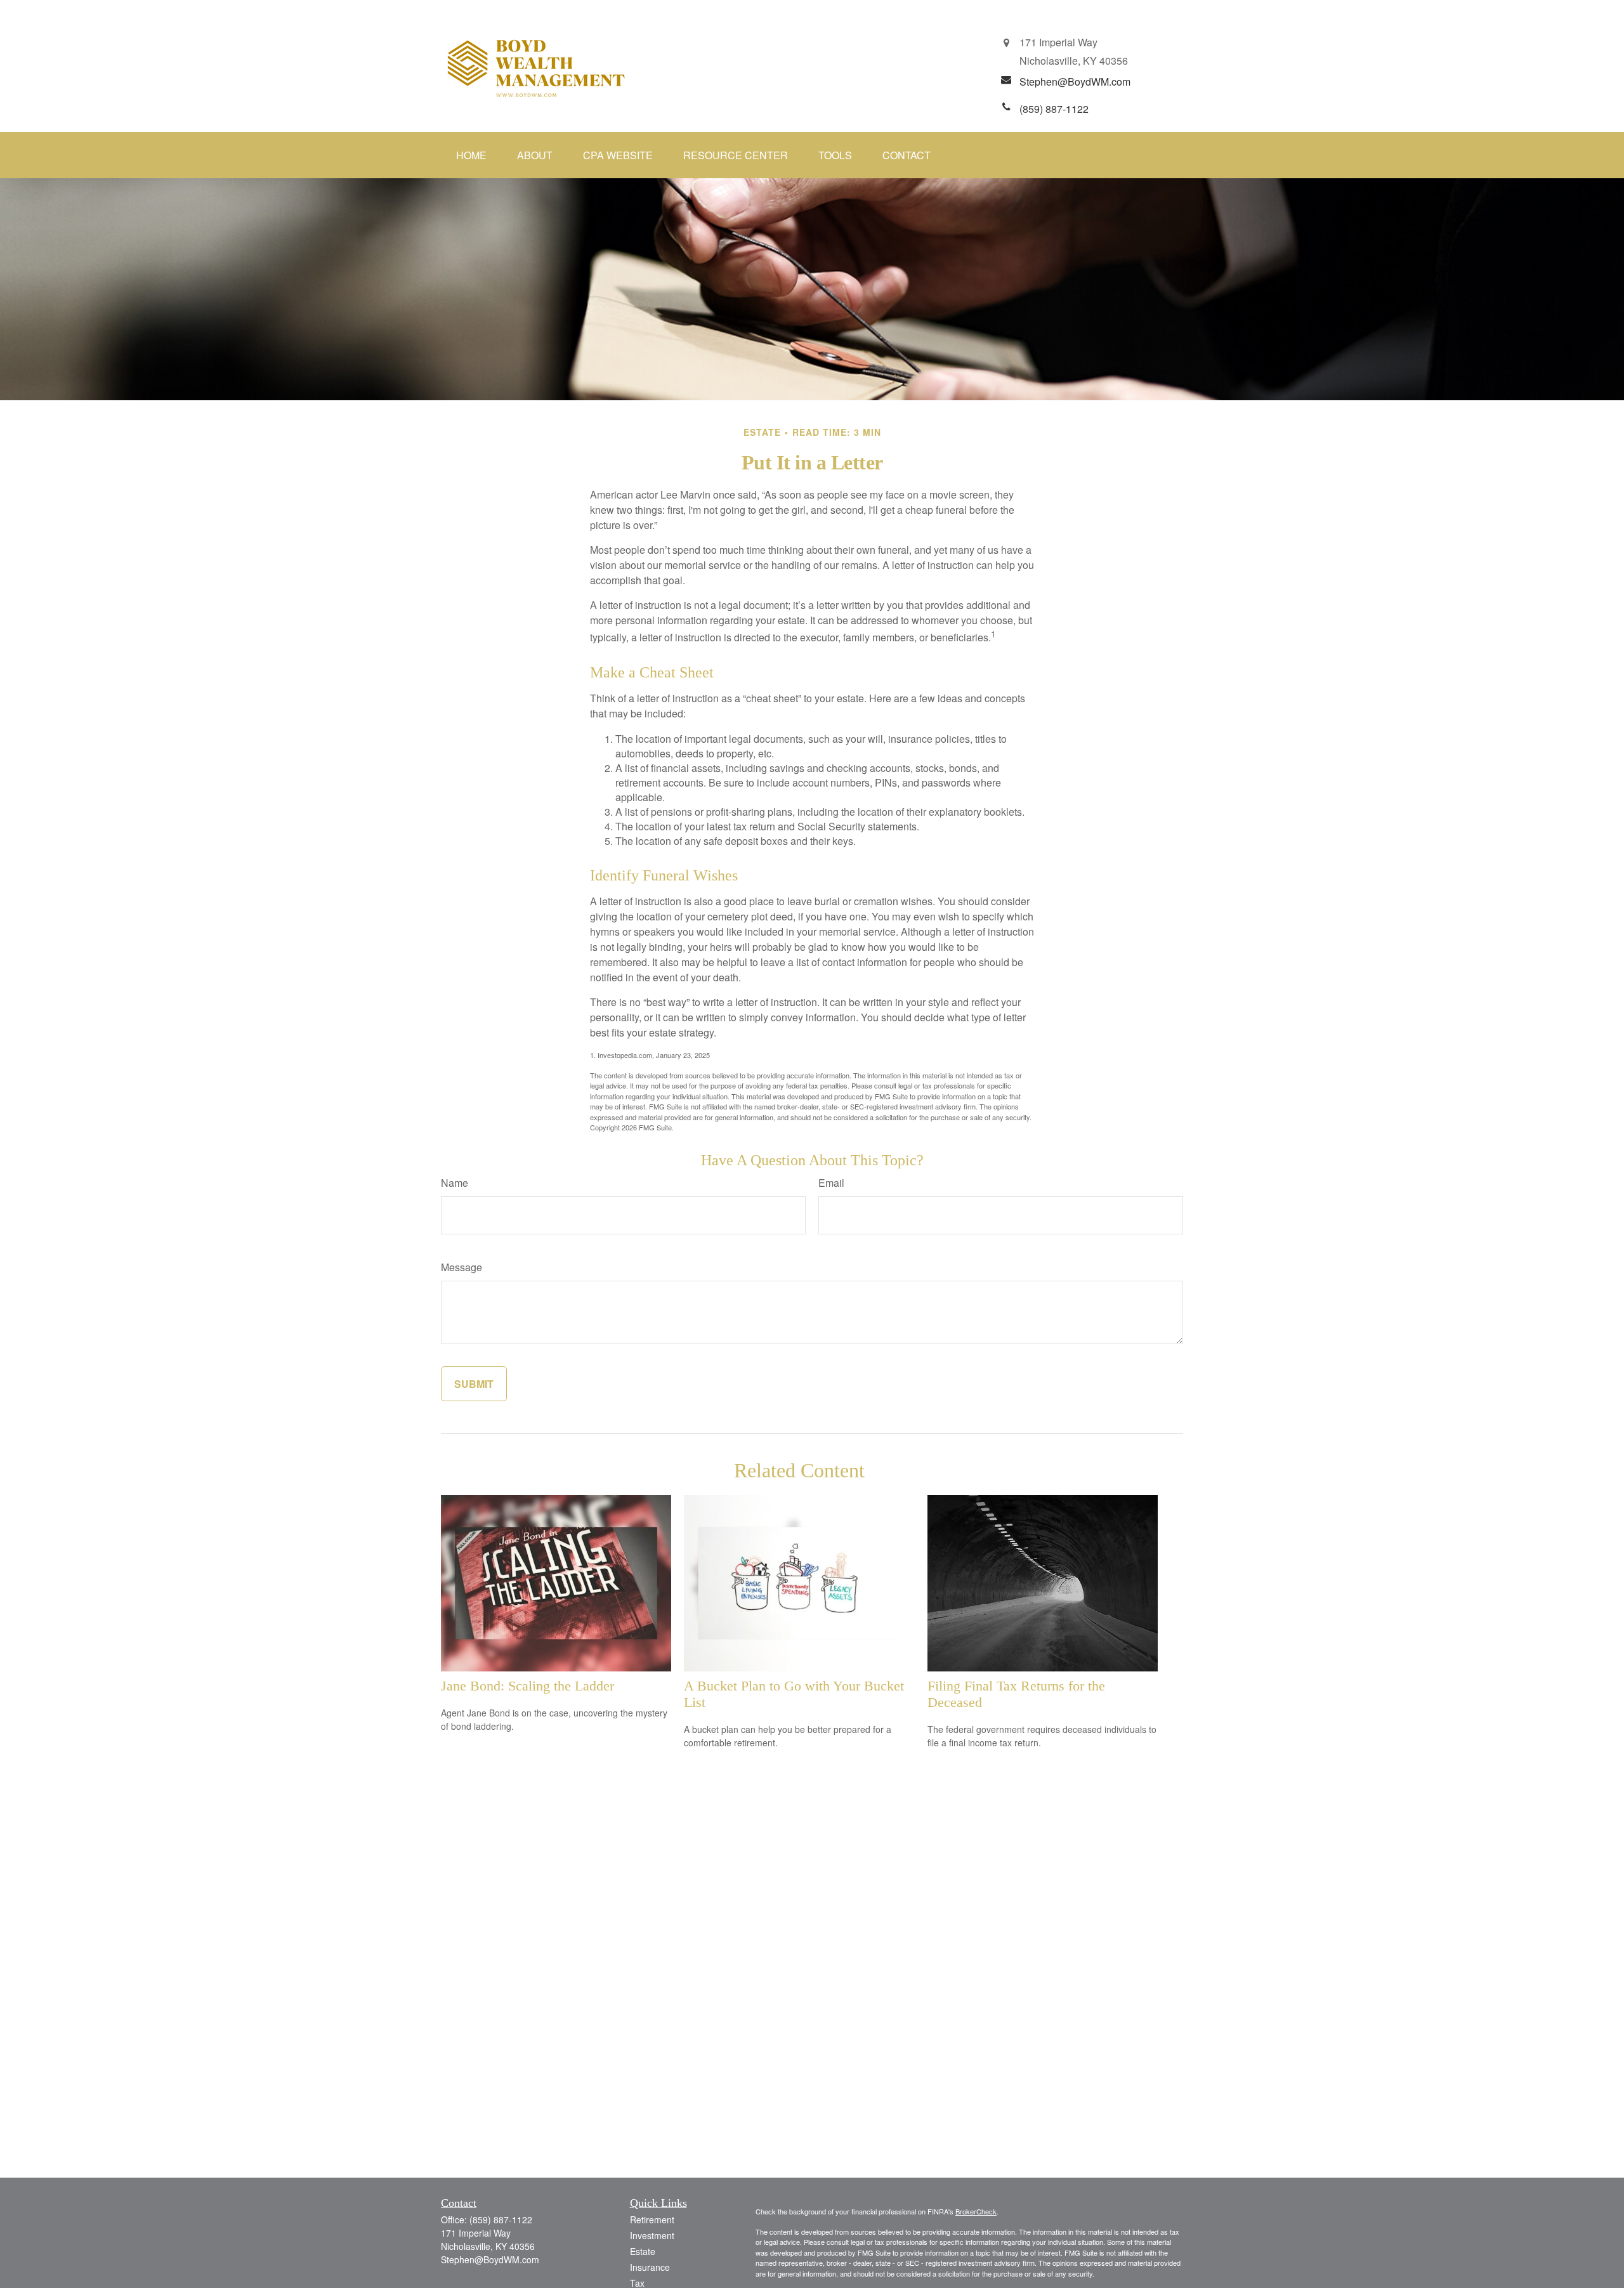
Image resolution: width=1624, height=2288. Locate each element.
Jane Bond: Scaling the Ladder (527, 1686)
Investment (652, 2235)
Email (831, 1183)
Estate (643, 2251)
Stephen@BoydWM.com (490, 2259)
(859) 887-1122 (501, 2219)
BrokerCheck (976, 2211)
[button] (471, 155)
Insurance (650, 2267)
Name (455, 1183)
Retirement (652, 2219)
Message (462, 1267)
